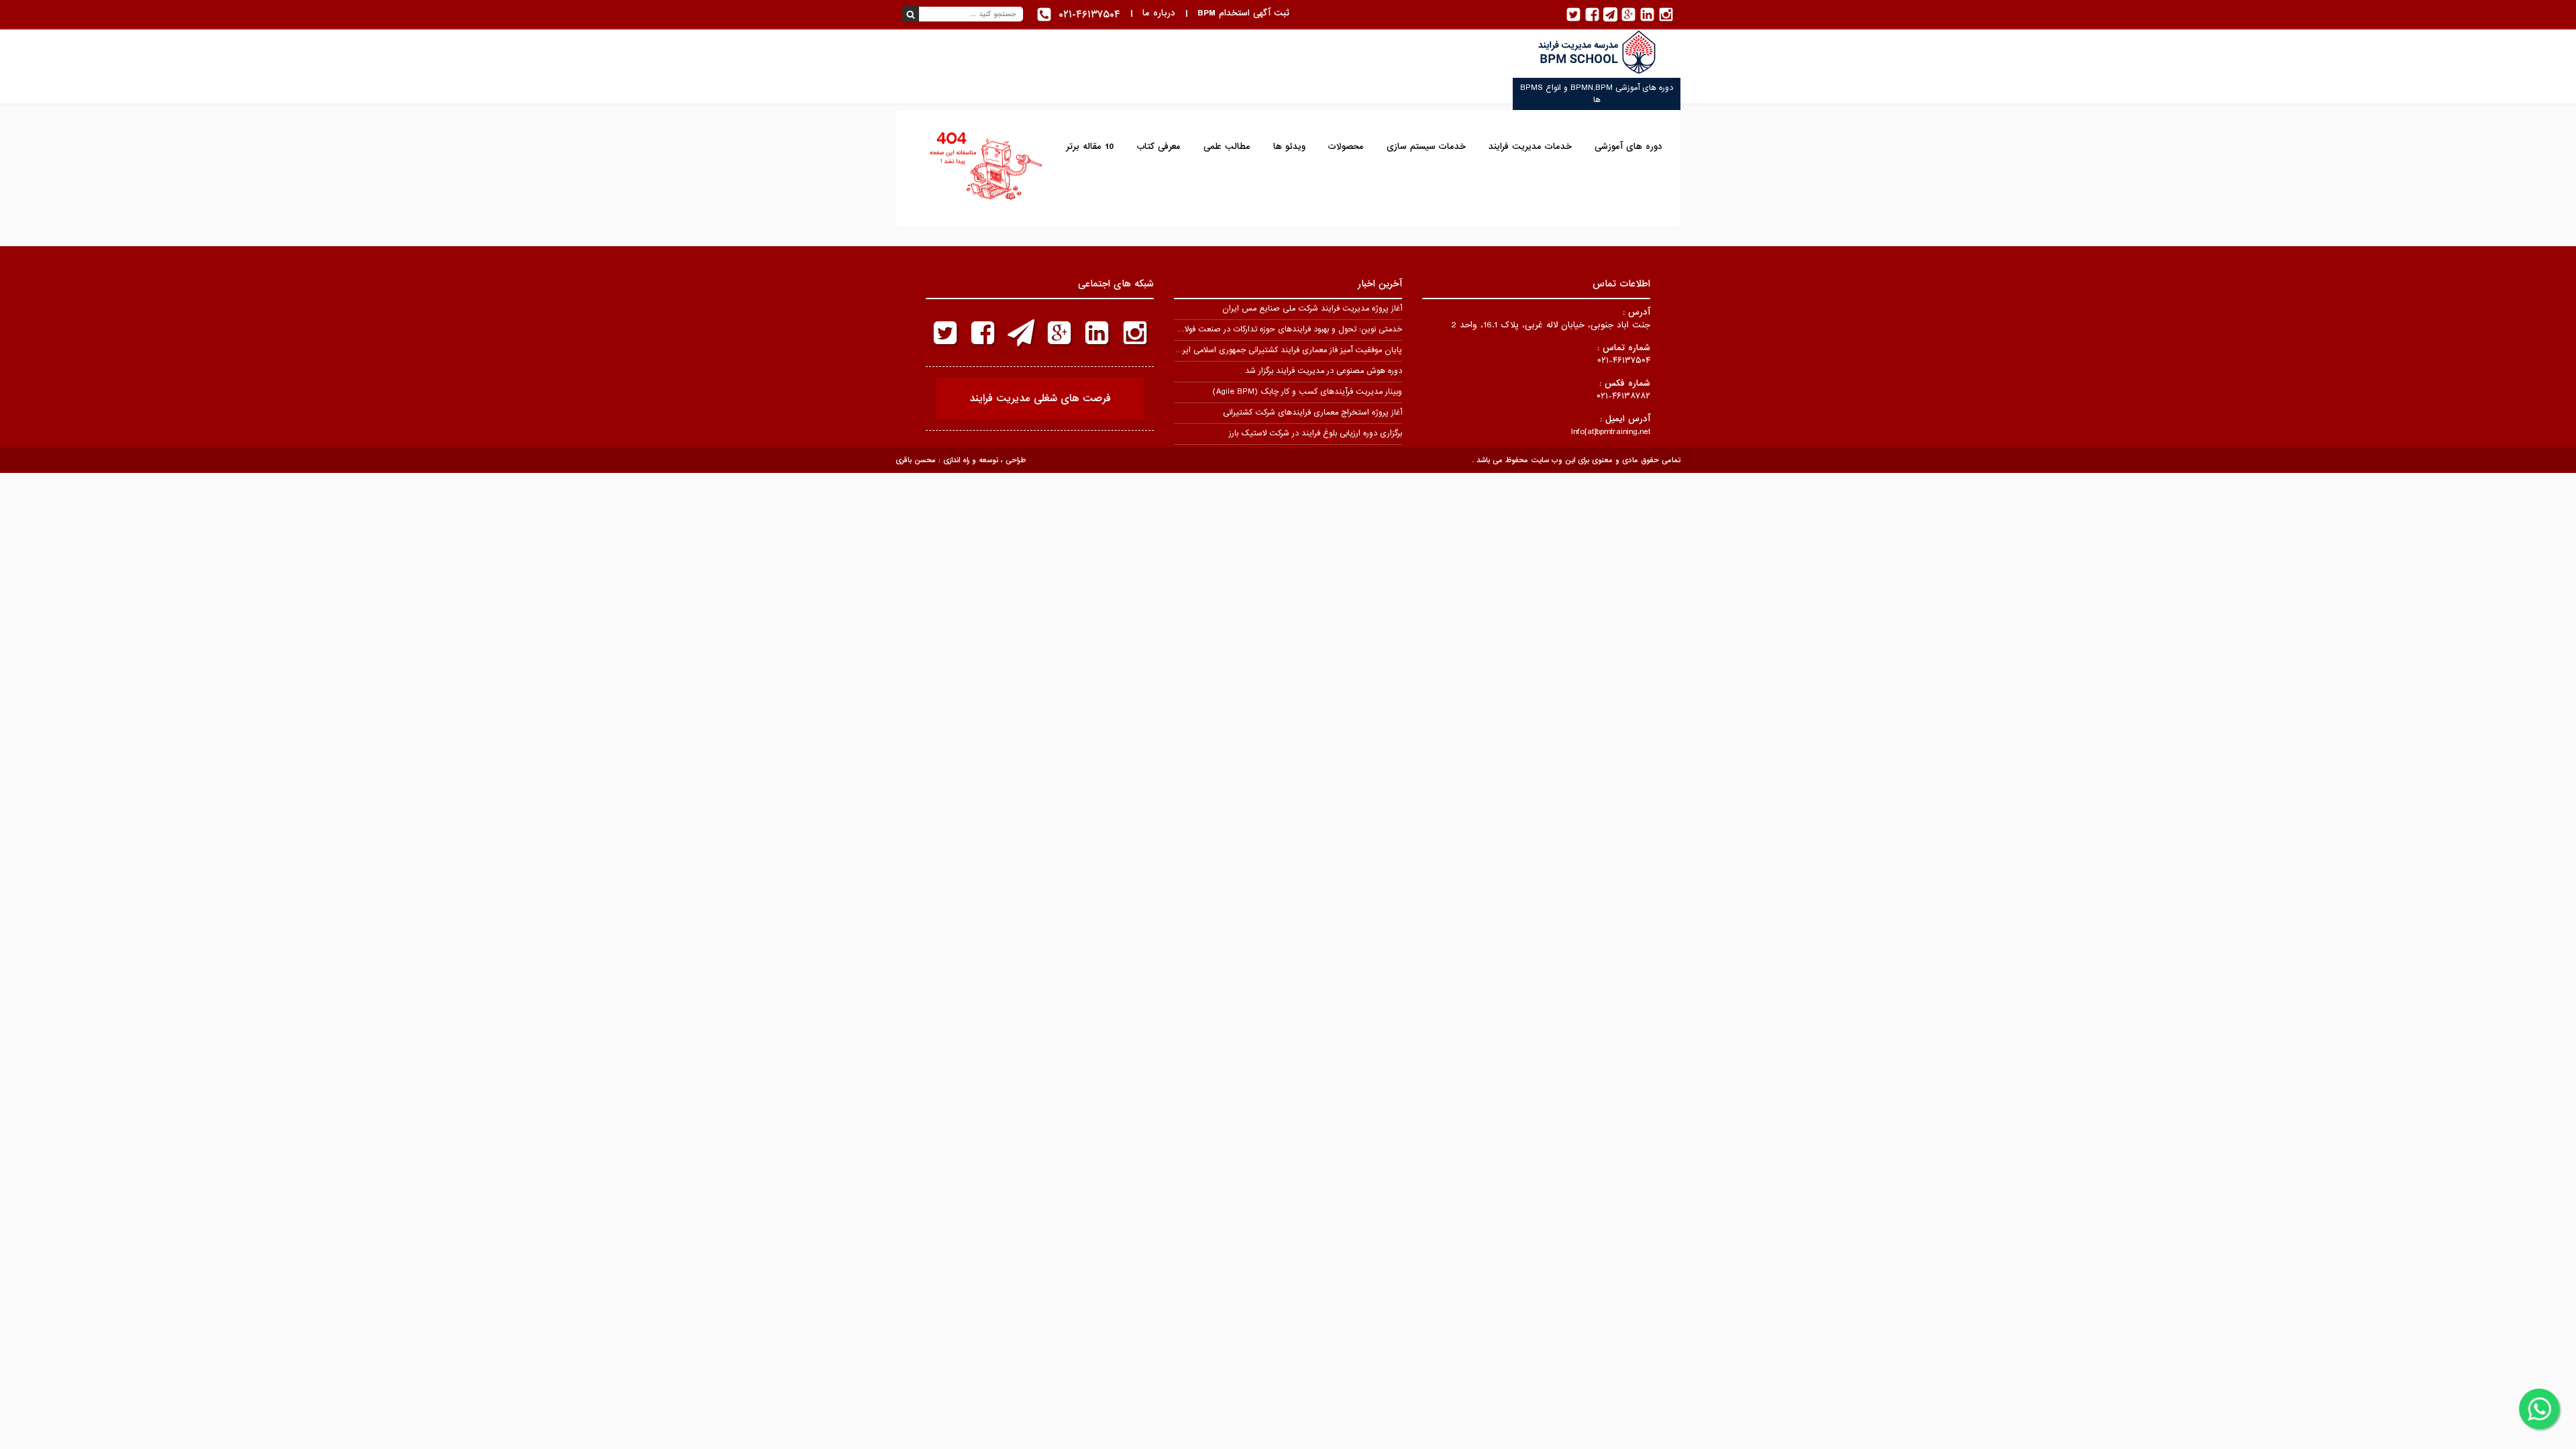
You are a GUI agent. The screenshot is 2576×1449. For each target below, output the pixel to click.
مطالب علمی (1227, 147)
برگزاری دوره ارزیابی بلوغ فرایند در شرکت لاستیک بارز (1316, 433)
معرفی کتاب (1159, 147)
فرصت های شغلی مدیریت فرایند (1040, 398)
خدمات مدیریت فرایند (1530, 147)
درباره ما (1159, 13)
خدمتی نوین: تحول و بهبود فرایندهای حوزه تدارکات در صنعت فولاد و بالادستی (1273, 329)
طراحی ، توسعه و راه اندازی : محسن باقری (961, 460)
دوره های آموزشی (1628, 147)
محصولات (1346, 147)
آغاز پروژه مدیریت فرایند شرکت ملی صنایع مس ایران (1312, 309)
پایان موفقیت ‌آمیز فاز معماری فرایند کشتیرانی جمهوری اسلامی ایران (1288, 350)
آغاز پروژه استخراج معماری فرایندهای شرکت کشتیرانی (1312, 413)
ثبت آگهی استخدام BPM (1243, 13)
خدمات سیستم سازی (1426, 147)
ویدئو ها (1289, 147)
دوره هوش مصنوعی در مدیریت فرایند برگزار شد (1324, 371)
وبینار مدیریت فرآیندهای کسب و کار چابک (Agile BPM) (1307, 392)
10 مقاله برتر (1090, 147)
